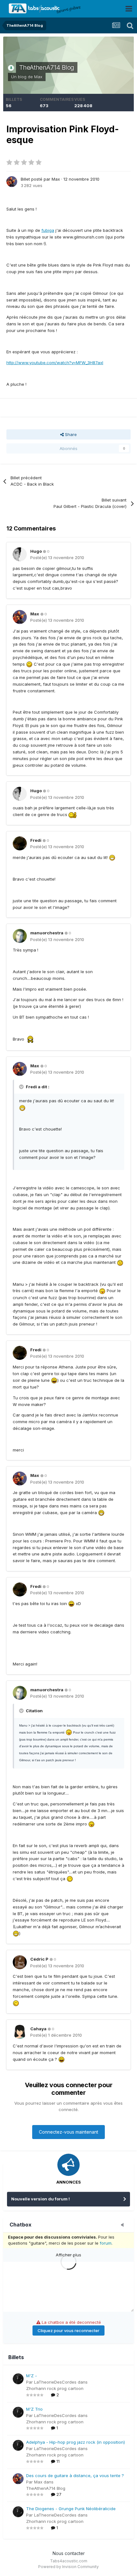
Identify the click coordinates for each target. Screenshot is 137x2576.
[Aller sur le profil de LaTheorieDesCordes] (18, 2379)
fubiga (48, 230)
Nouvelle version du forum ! (40, 2199)
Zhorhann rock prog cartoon (55, 2388)
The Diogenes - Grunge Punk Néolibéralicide (71, 2509)
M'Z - (32, 2376)
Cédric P (39, 1959)
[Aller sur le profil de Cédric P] (20, 1962)
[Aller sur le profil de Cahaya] (20, 2032)
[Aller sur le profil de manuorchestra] (20, 936)
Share (70, 434)
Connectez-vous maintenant (68, 2132)
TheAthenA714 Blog (47, 67)
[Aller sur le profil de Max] (12, 182)
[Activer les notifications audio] (124, 2225)
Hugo (36, 551)
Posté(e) (57, 557)
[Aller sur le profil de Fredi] (20, 843)
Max (38, 77)
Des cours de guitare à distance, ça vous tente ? (75, 2476)
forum (106, 2243)
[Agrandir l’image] (30, 1039)
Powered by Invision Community (68, 2567)
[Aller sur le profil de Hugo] (20, 554)
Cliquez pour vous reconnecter (68, 2330)
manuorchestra (47, 933)
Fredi (36, 840)
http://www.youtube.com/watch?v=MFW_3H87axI (55, 363)
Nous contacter (69, 2553)
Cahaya (38, 2029)
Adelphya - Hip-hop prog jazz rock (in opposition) (76, 2442)
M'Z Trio (34, 2409)
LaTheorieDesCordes (55, 2382)
